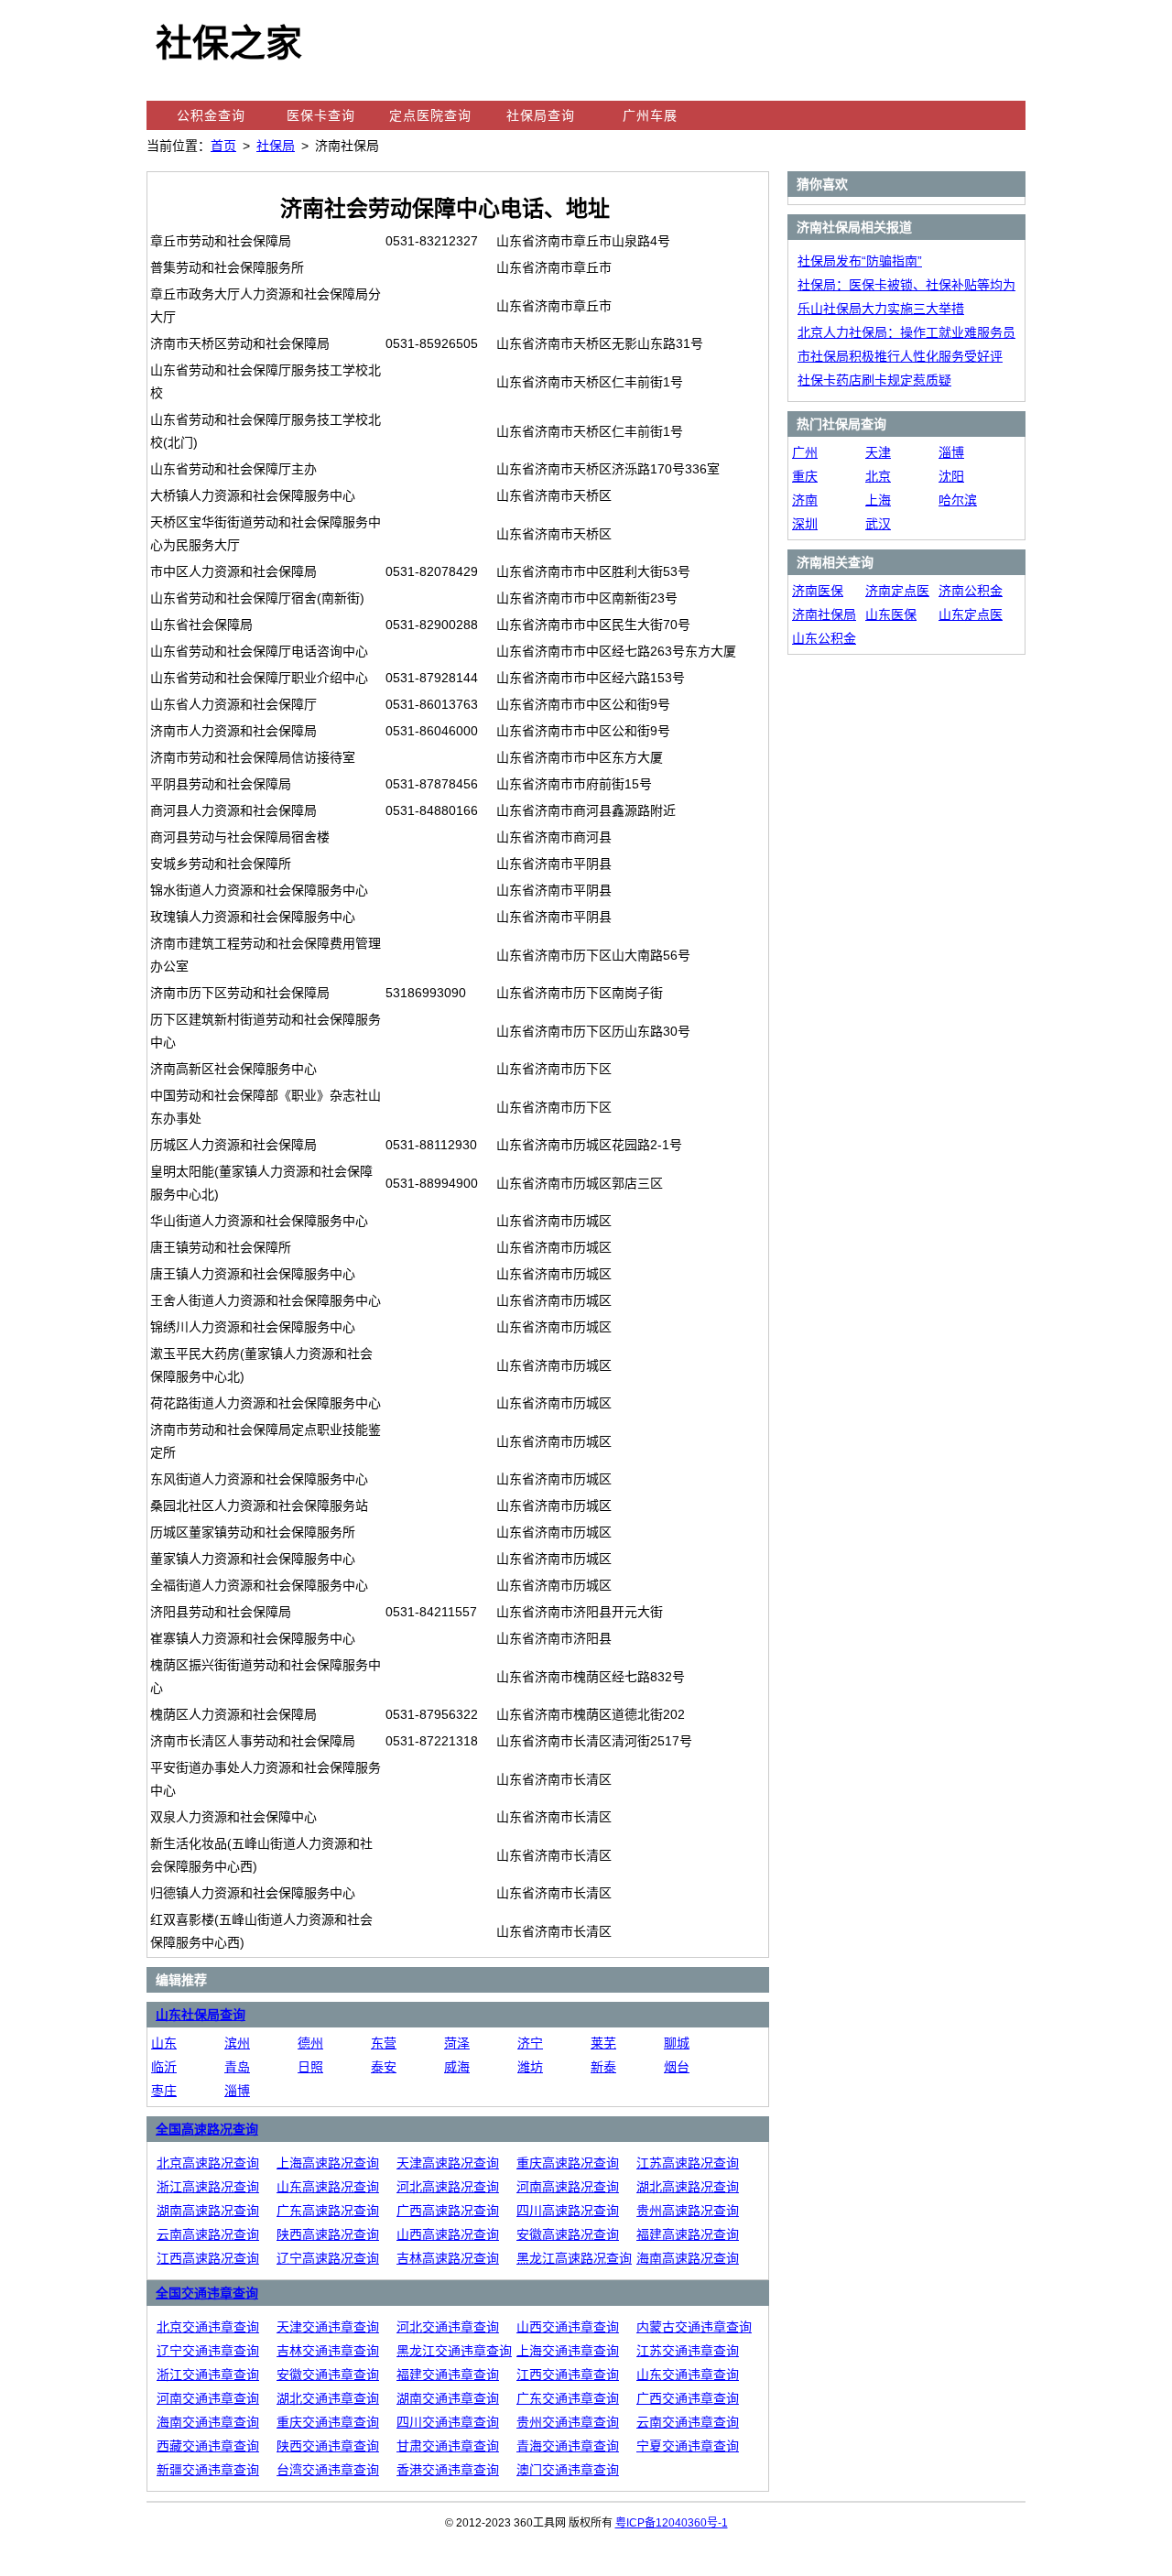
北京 (878, 476)
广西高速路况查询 (448, 2211)
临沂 (164, 2067)
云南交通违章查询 (688, 2422)
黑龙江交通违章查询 (454, 2351)
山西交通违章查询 (568, 2327)
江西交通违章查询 (568, 2375)
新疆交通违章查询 (208, 2470)
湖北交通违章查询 (328, 2398)
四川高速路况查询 (568, 2211)
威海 (457, 2067)
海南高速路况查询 (688, 2258)
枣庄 (164, 2091)
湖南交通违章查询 (448, 2398)
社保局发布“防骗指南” (860, 261)
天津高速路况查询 (448, 2163)
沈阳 (951, 476)
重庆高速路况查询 (568, 2163)
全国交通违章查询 (207, 2293)
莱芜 (603, 2043)
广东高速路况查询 (328, 2211)
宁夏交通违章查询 (688, 2446)
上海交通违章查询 (568, 2351)
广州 (805, 452)
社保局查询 (541, 115)
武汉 (878, 524)
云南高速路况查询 (208, 2234)
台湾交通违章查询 (328, 2470)
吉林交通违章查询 (328, 2351)
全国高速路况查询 (207, 2129)
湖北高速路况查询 (688, 2187)
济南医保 (818, 591)
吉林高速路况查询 (448, 2258)
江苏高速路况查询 (688, 2163)
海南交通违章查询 (208, 2422)
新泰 (603, 2067)
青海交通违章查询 (568, 2446)
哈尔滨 (958, 500)
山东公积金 (824, 638)
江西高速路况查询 (208, 2258)
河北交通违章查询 (448, 2327)
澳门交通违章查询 (568, 2470)
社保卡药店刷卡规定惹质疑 (874, 380)
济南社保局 (824, 614)
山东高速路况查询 (328, 2187)
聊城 (677, 2043)
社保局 (276, 146)
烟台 (677, 2067)
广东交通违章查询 (568, 2398)
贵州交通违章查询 (568, 2422)
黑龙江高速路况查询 (574, 2258)
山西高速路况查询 (448, 2234)
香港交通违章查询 (448, 2470)
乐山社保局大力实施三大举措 (881, 309)
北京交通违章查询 (208, 2327)
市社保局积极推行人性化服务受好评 (900, 356)
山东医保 (891, 614)
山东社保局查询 (201, 2015)
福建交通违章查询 (448, 2375)
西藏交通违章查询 (208, 2446)
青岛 (237, 2067)
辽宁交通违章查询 (208, 2351)
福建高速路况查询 (688, 2234)
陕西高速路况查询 (328, 2234)
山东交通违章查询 (688, 2375)
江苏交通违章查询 (688, 2351)
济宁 (530, 2043)
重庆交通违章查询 (328, 2422)
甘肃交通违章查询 (448, 2446)
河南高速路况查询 (568, 2187)
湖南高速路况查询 (208, 2211)
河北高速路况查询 (448, 2187)
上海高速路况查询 (328, 2163)
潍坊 (530, 2067)
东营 (384, 2043)
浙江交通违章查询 (208, 2375)
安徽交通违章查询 (328, 2375)
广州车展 (650, 115)
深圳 (805, 524)
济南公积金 (971, 591)
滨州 (237, 2043)
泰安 (384, 2067)
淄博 (237, 2091)
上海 (878, 500)
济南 (805, 500)
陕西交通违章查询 (328, 2446)
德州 (310, 2043)
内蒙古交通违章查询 (694, 2327)
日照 (310, 2067)
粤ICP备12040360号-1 (672, 2523)
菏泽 (457, 2043)
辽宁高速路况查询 (328, 2258)
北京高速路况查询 (208, 2163)
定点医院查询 (430, 115)
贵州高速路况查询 (688, 2211)
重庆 (805, 476)
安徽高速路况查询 (568, 2234)
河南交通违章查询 (208, 2398)
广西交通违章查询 (688, 2398)
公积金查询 (211, 115)
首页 (223, 146)
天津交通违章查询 (328, 2327)
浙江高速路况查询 (208, 2187)
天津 (878, 452)
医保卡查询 (321, 115)
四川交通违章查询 (448, 2422)
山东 (164, 2043)
